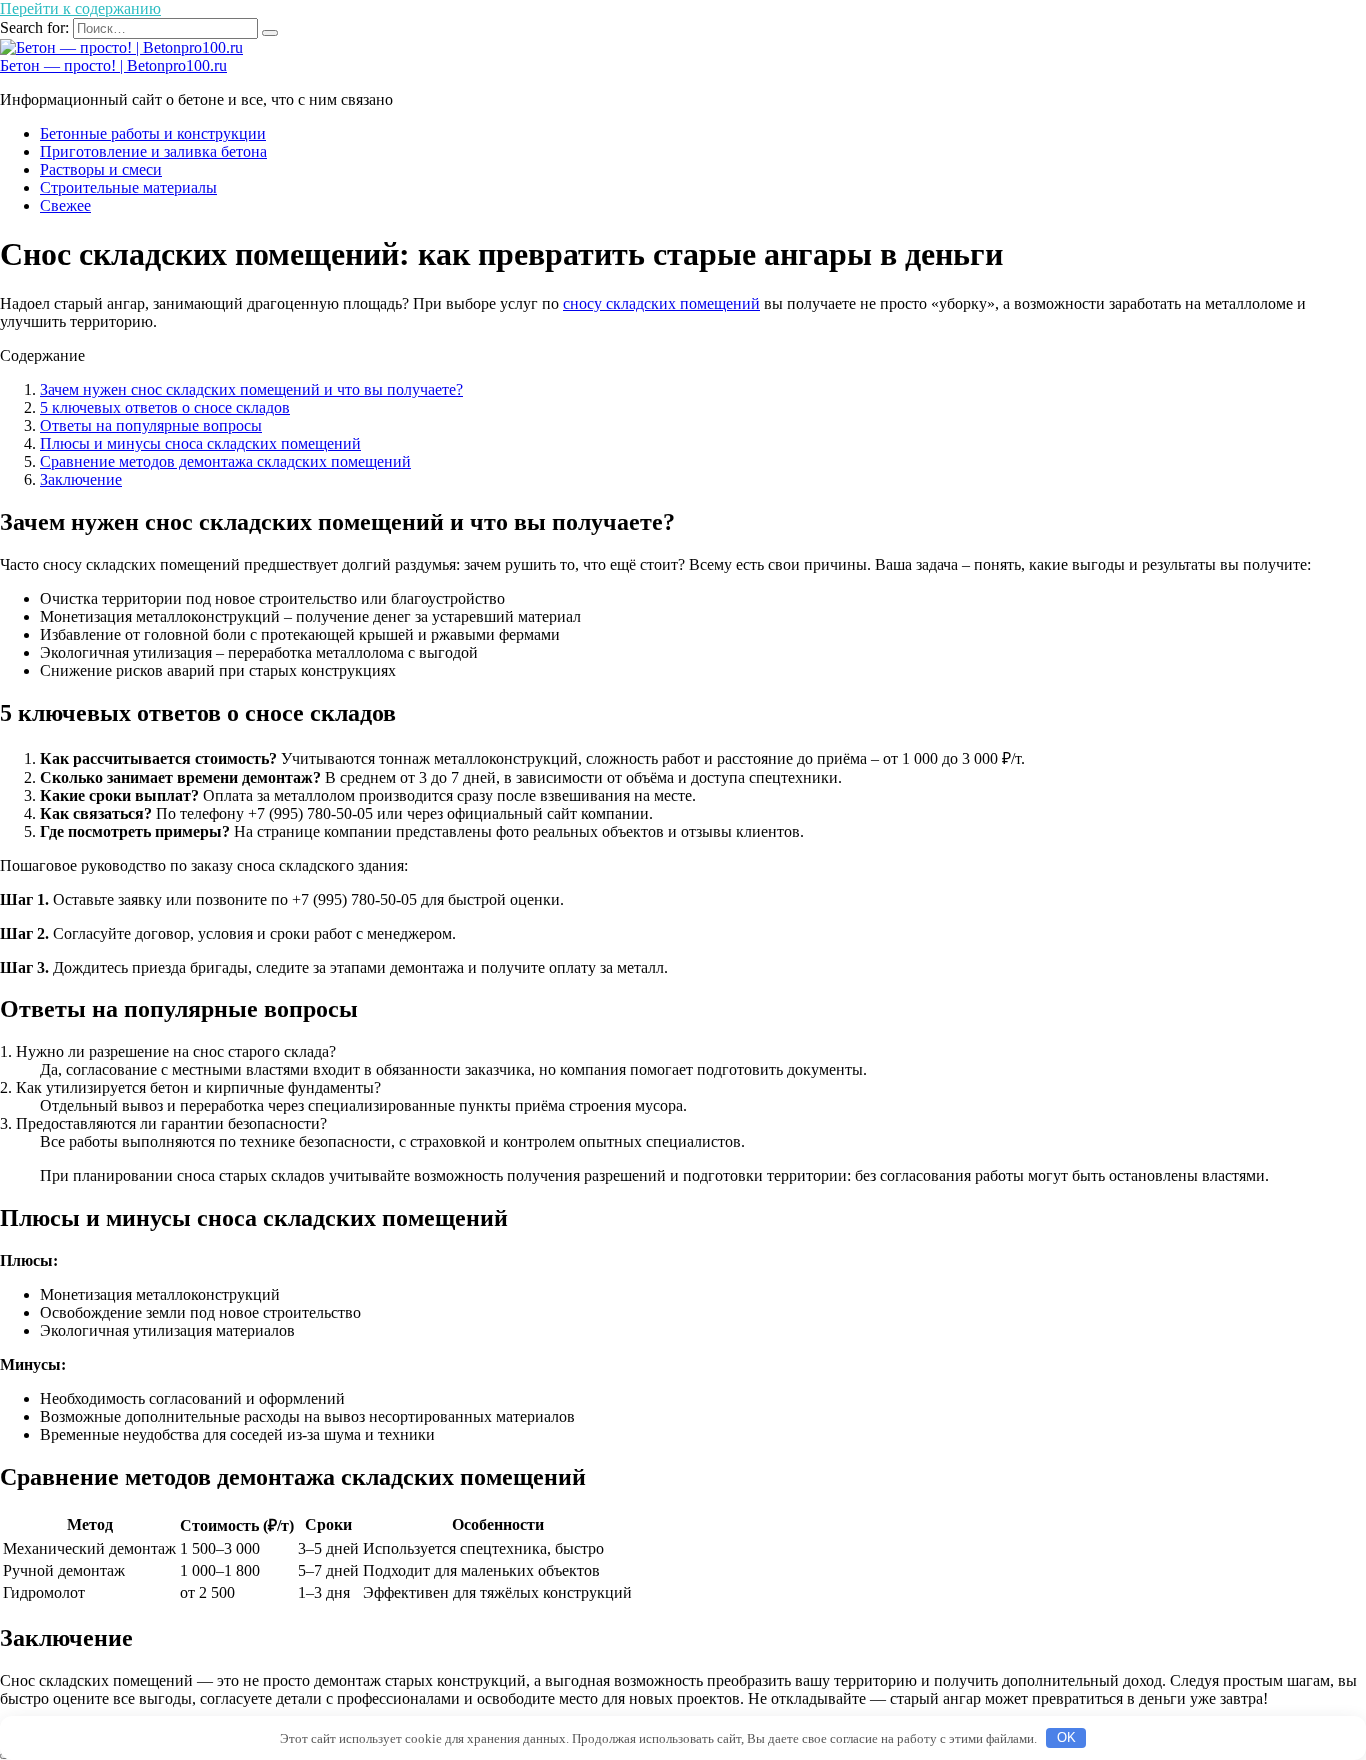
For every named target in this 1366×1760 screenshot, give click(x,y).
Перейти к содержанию (80, 8)
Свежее (65, 205)
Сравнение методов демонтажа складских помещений (225, 461)
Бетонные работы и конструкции (153, 133)
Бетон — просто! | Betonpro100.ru (113, 65)
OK (1066, 1737)
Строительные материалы (128, 187)
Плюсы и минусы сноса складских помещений (200, 443)
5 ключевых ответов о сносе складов (165, 407)
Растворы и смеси (101, 169)
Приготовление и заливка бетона (153, 151)
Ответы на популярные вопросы (151, 425)
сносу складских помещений (661, 303)
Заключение (81, 479)
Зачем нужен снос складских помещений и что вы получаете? (251, 389)
